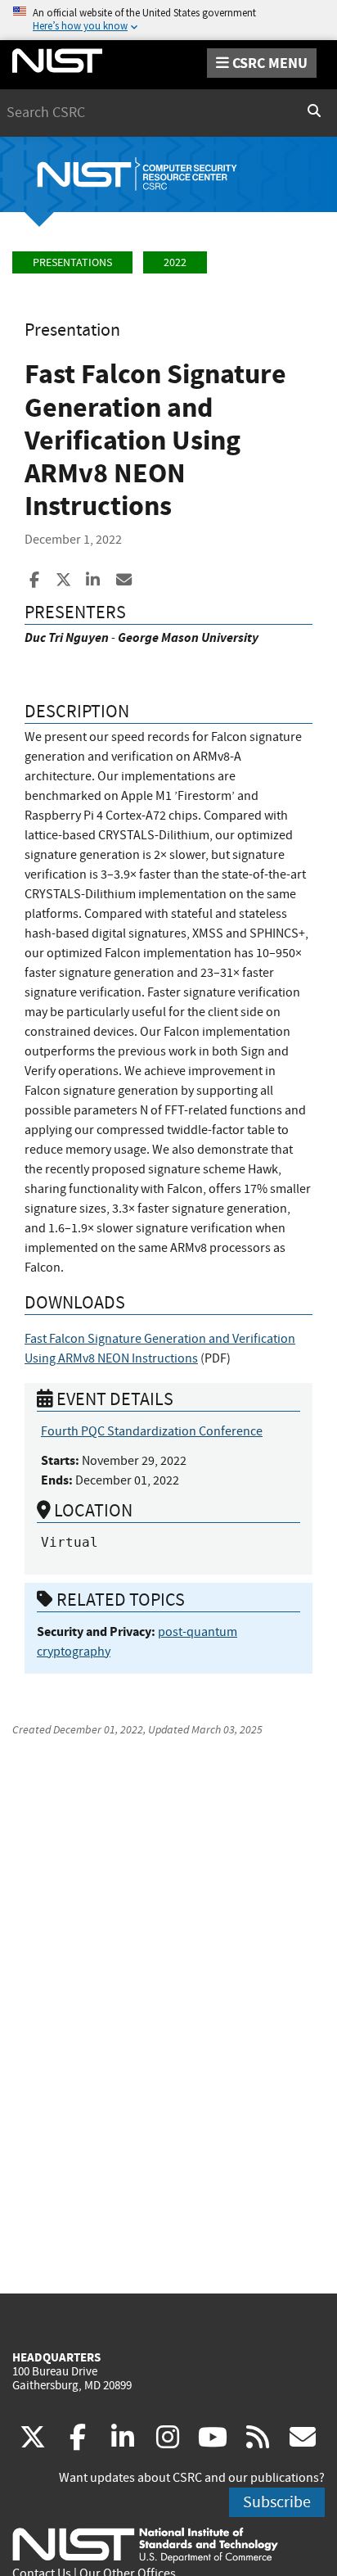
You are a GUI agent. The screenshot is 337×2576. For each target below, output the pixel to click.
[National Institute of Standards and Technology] (145, 2544)
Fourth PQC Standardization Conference (152, 1431)
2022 (175, 262)
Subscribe (277, 2502)
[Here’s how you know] (168, 20)
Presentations (72, 262)
